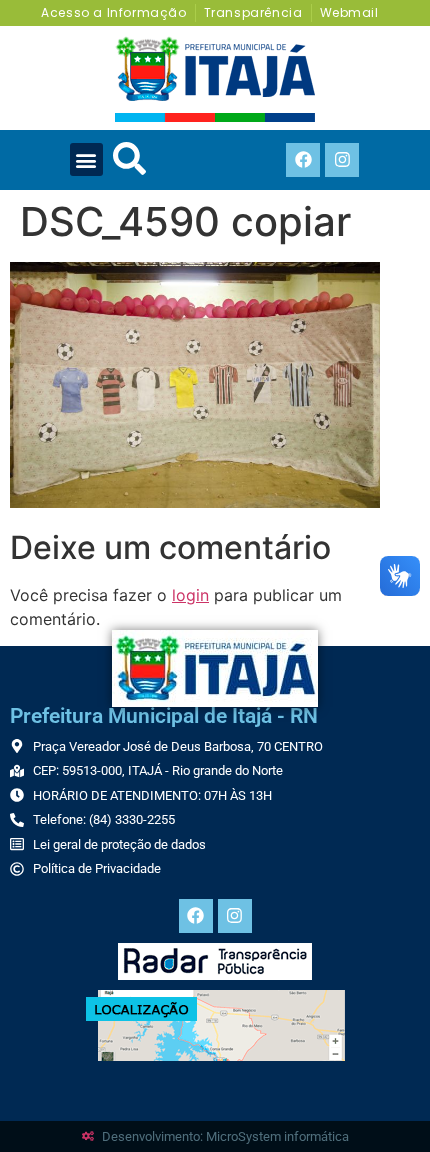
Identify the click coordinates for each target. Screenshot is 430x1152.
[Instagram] (342, 160)
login (190, 595)
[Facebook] (303, 160)
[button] (86, 159)
